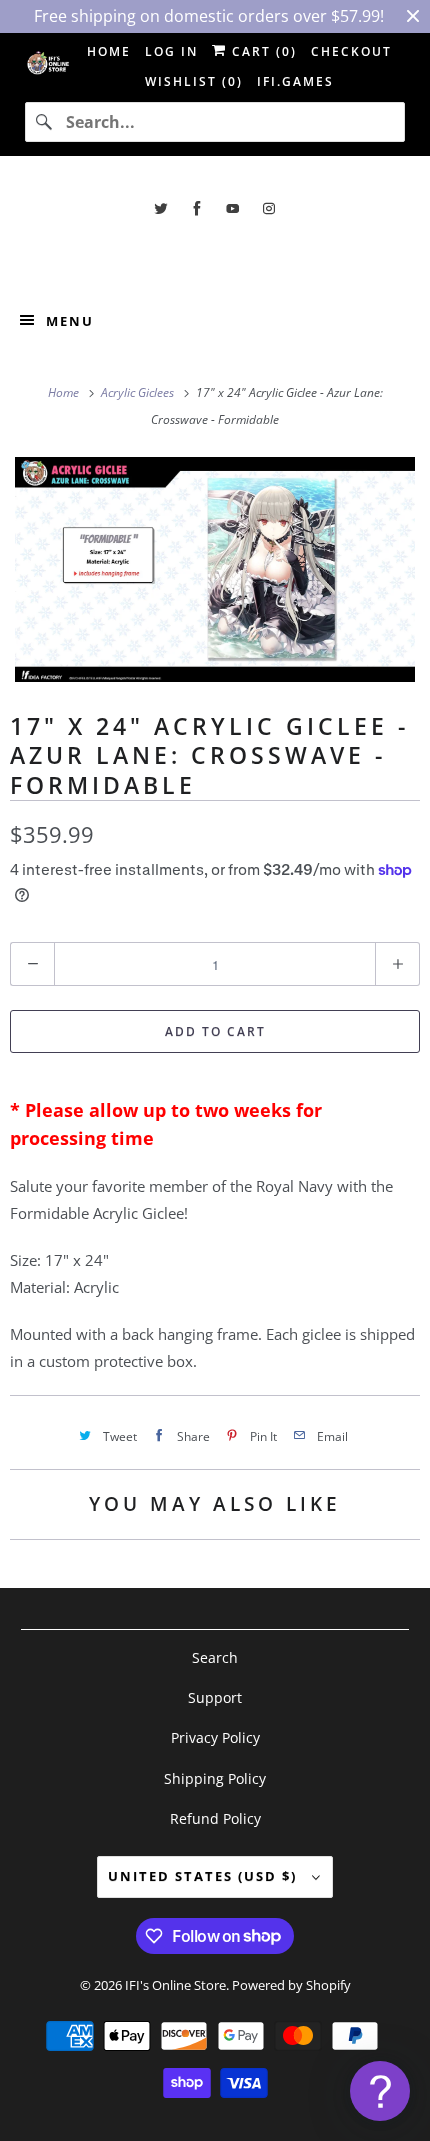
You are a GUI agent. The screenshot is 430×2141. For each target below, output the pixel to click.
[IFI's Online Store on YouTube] (233, 208)
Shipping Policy (215, 1778)
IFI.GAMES (295, 81)
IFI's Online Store (175, 1985)
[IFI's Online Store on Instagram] (269, 208)
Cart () (262, 51)
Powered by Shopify (291, 1985)
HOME (109, 51)
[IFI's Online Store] (215, 253)
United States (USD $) (205, 1876)
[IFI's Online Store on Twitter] (161, 208)
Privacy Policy (215, 1737)
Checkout (351, 51)
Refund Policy (215, 1818)
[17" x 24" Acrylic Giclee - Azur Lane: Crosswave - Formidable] (215, 569)
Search (215, 1657)
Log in (171, 51)
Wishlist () (194, 81)
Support (215, 1697)
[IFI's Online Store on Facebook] (197, 208)
